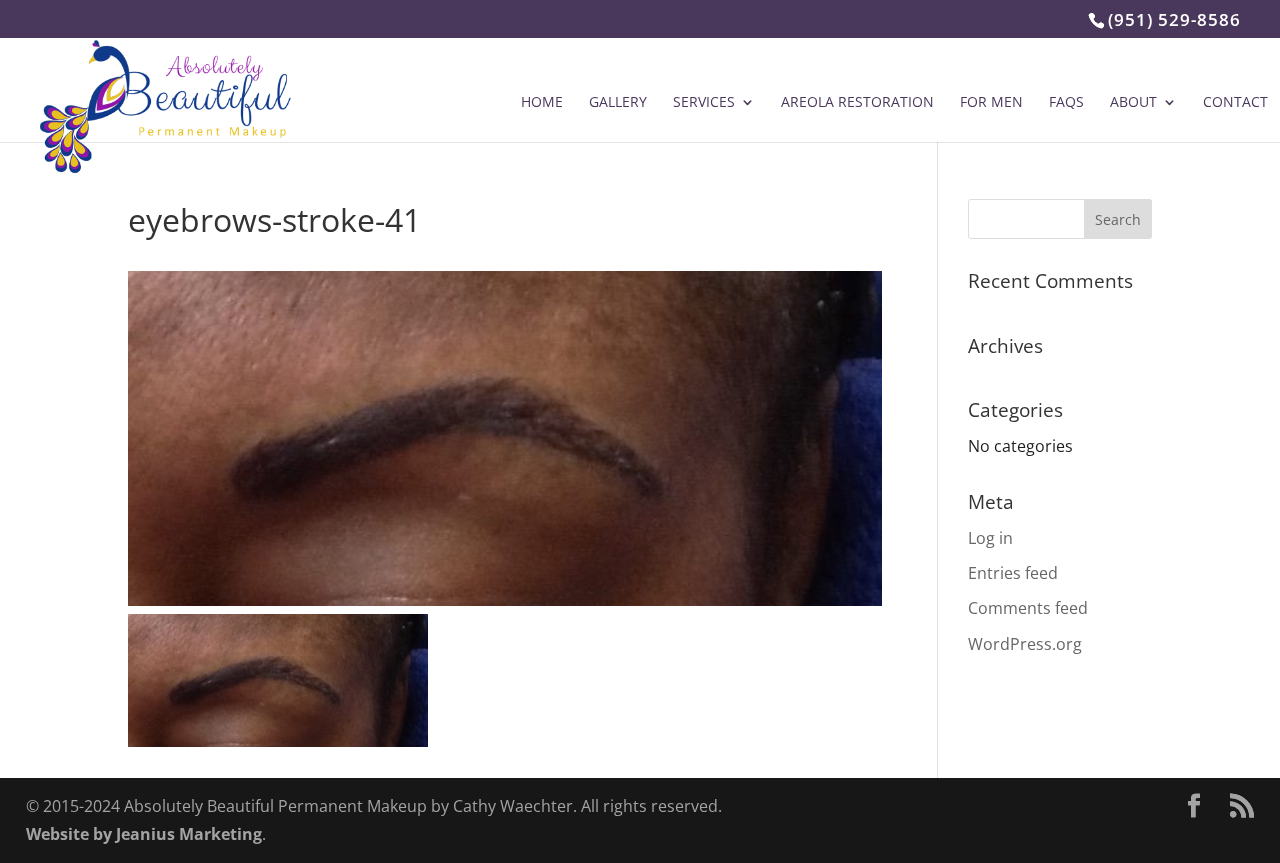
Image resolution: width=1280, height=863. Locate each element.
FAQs (1066, 103)
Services (704, 103)
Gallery (618, 103)
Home (542, 103)
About (1133, 103)
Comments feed (1028, 608)
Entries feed (1013, 573)
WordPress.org (1025, 644)
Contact (1235, 103)
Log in (990, 538)
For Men (991, 103)
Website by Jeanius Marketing (144, 834)
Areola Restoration (857, 103)
